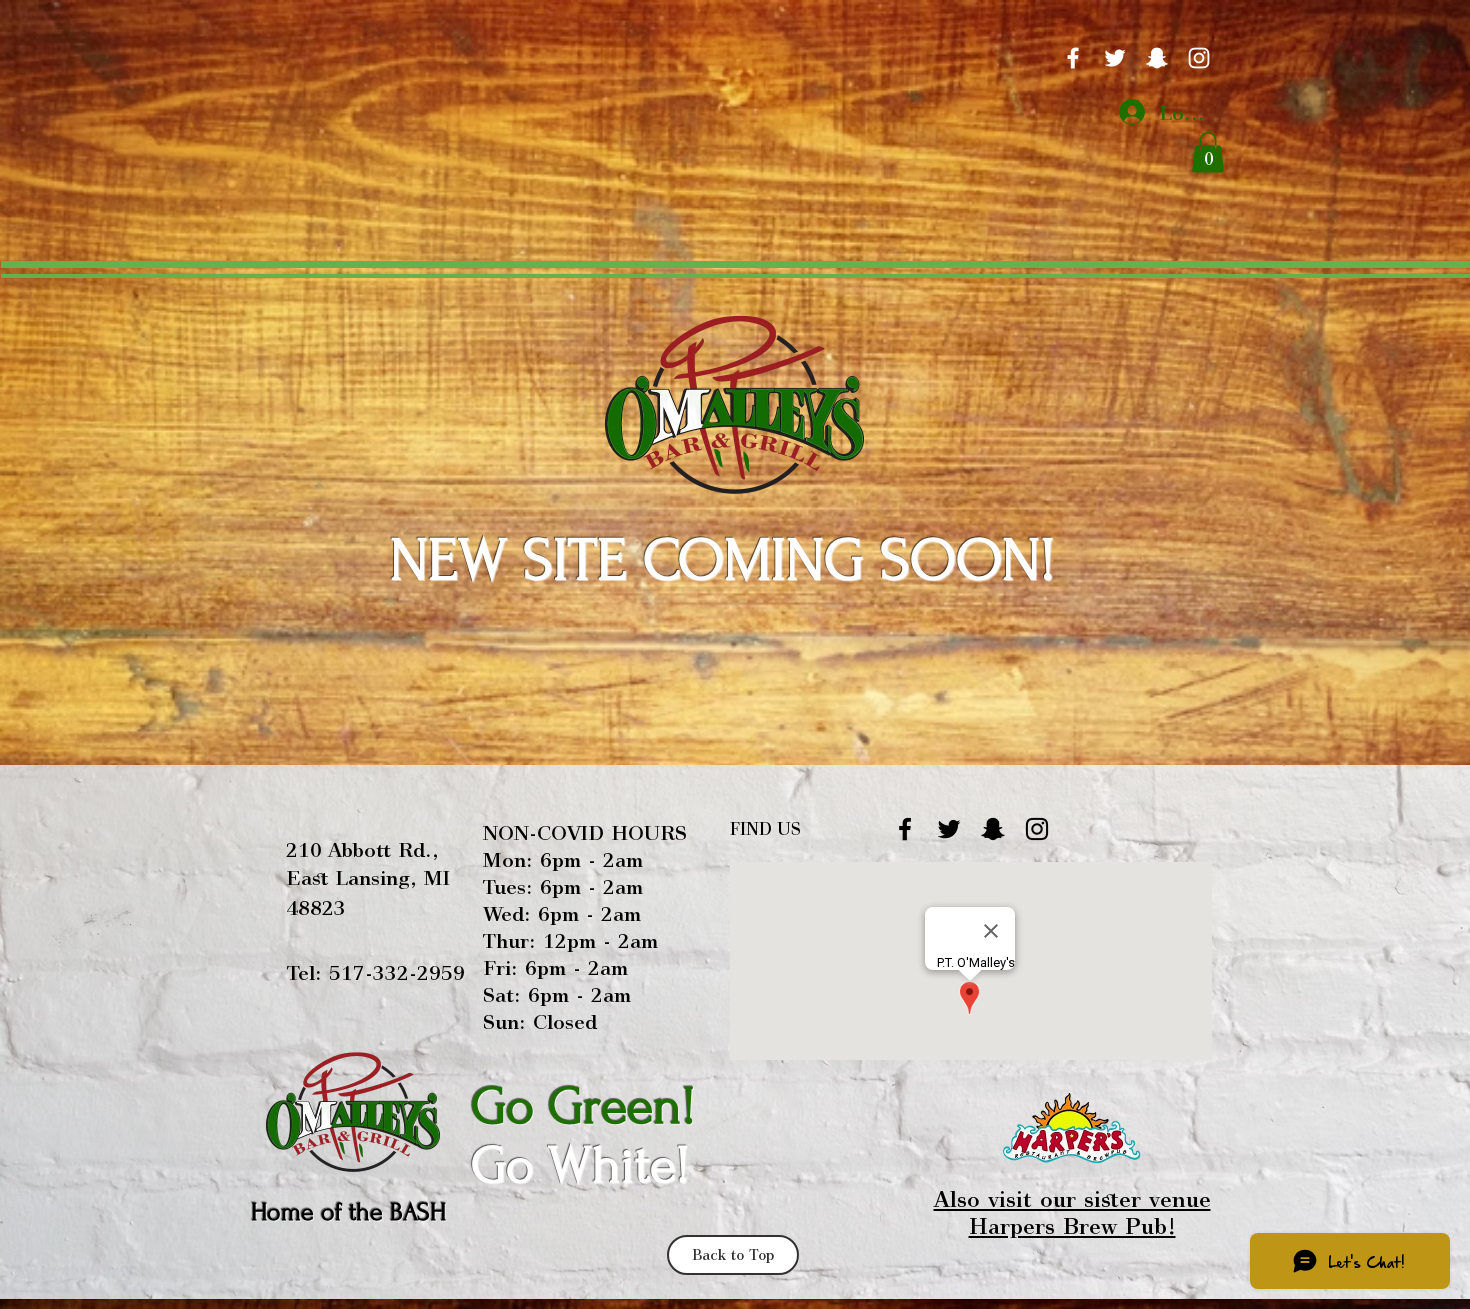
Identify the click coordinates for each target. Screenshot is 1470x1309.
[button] (1208, 152)
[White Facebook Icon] (1073, 58)
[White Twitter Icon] (1115, 58)
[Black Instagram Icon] (1037, 829)
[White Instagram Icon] (1199, 58)
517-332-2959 (397, 972)
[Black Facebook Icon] (905, 829)
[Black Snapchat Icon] (993, 829)
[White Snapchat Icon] (1157, 58)
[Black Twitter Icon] (949, 829)
